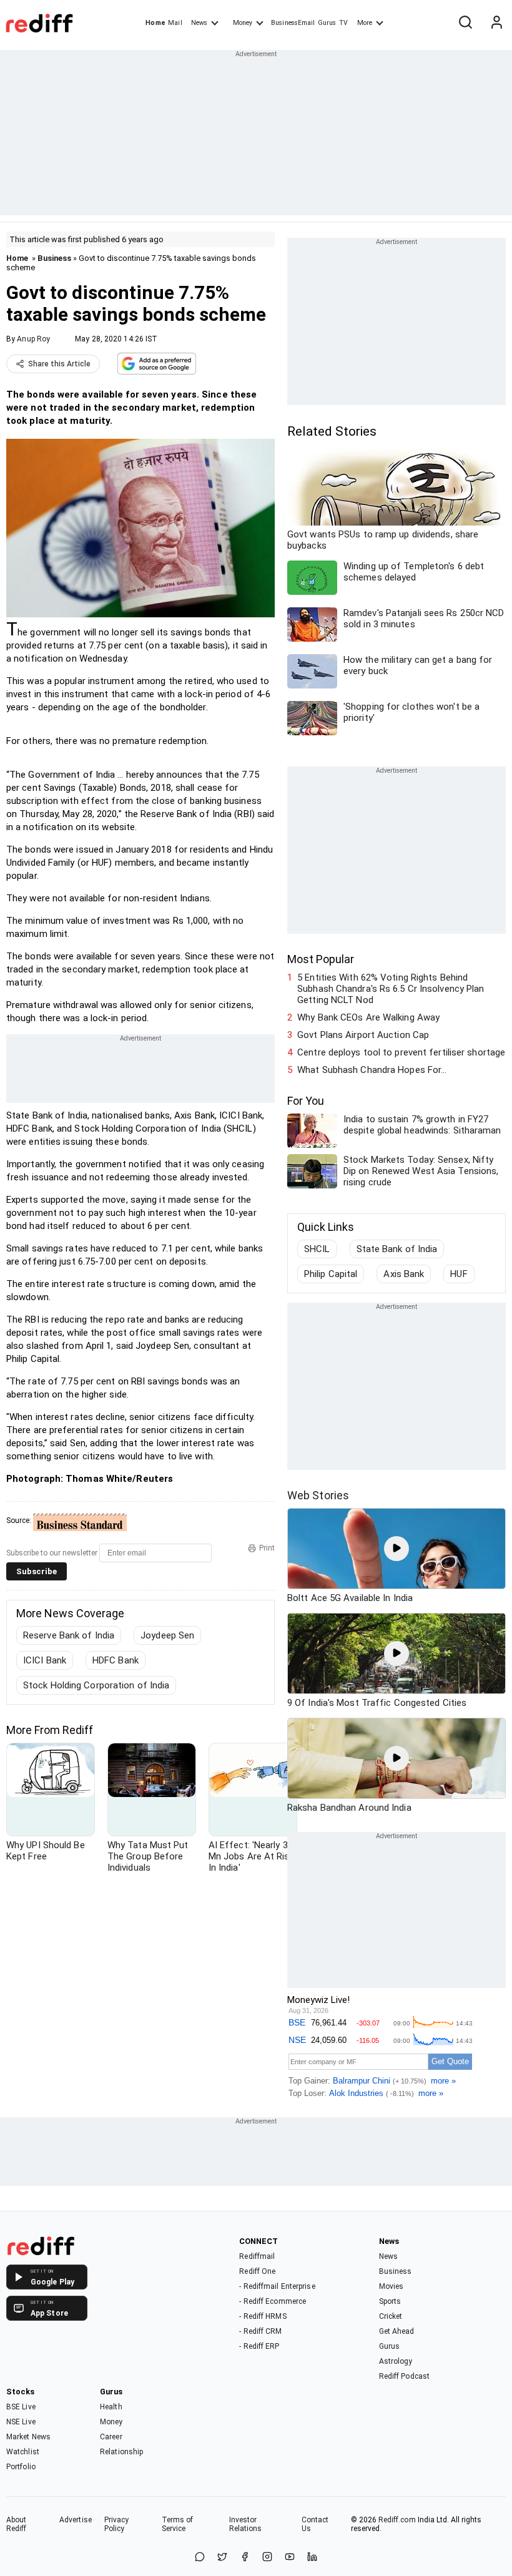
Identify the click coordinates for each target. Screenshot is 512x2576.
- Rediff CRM (260, 2331)
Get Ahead (397, 2331)
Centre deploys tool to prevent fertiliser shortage (401, 1052)
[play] (396, 1549)
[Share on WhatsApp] (200, 2558)
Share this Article (59, 364)
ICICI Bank (45, 1660)
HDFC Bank (116, 1660)
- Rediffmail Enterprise (277, 2286)
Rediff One (257, 2271)
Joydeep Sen (167, 1635)
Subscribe (37, 1571)
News (199, 23)
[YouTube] (290, 2558)
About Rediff (17, 2524)
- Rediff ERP (259, 2346)
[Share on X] (222, 2558)
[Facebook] (245, 2558)
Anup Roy (33, 339)
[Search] (465, 23)
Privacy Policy (117, 2524)
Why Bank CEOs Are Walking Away (368, 1017)
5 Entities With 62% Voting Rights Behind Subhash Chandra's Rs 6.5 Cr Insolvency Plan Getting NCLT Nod (391, 989)
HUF (459, 1274)
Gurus (327, 23)
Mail (175, 23)
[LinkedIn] (312, 2558)
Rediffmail (257, 2256)
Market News (28, 2437)
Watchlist (23, 2452)
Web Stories (318, 1495)
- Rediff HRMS (263, 2316)
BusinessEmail (293, 23)
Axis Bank (404, 1274)
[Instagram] (267, 2558)
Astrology (396, 2361)
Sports (390, 2301)
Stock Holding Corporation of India (96, 1685)
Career (111, 2437)
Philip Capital (331, 1274)
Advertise (76, 2520)
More (365, 23)
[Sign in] (496, 23)
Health (111, 2407)
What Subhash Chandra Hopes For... (372, 1070)
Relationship (121, 2452)
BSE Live (21, 2407)
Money (243, 23)
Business (54, 258)
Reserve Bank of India (69, 1635)
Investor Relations (246, 2524)
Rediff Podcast (404, 2376)
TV (343, 23)
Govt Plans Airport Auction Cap (363, 1035)
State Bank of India (397, 1249)
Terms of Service (178, 2524)
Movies (391, 2286)
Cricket (391, 2316)
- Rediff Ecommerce (273, 2301)
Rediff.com (397, 2520)
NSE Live (21, 2422)
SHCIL (317, 1249)
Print (267, 1548)
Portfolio (21, 2467)
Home (155, 23)
